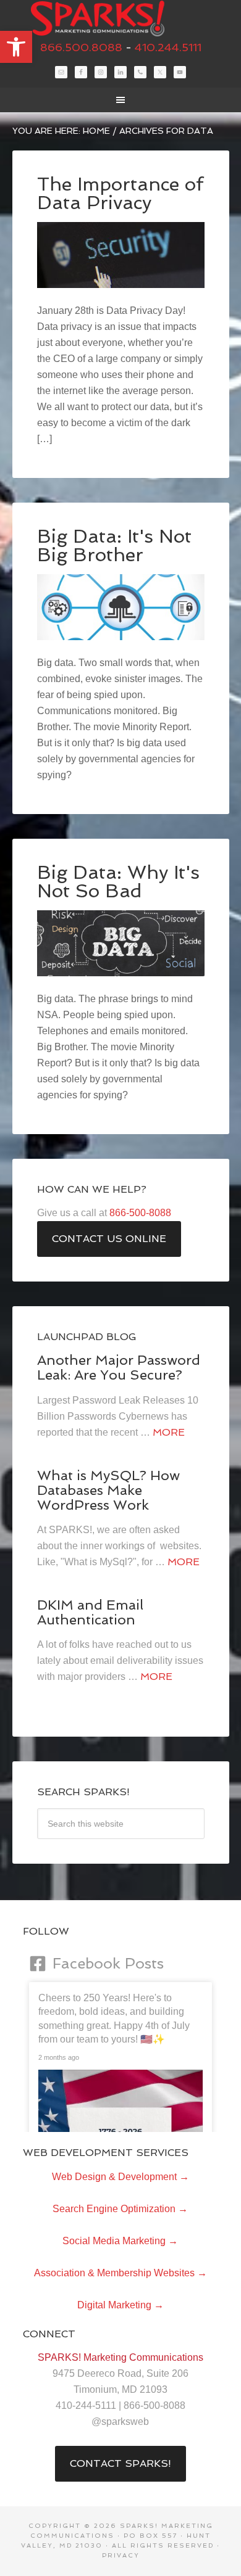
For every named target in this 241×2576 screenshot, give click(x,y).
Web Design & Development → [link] (120, 2177)
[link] (16, 47)
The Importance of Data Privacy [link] (120, 193)
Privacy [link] (121, 2555)
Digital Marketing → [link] (120, 2305)
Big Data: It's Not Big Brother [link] (114, 545)
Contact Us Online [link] (109, 1239)
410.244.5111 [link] (168, 47)
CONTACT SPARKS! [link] (120, 2463)
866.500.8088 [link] (81, 47)
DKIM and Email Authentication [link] (90, 1612)
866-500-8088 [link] (140, 1213)
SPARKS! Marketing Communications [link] (121, 19)
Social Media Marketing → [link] (120, 2241)
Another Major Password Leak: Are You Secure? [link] (119, 1367)
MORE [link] (169, 1432)
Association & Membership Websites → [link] (120, 2273)
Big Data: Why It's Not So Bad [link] (118, 882)
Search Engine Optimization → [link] (120, 2209)
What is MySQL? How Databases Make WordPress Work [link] (108, 1490)
